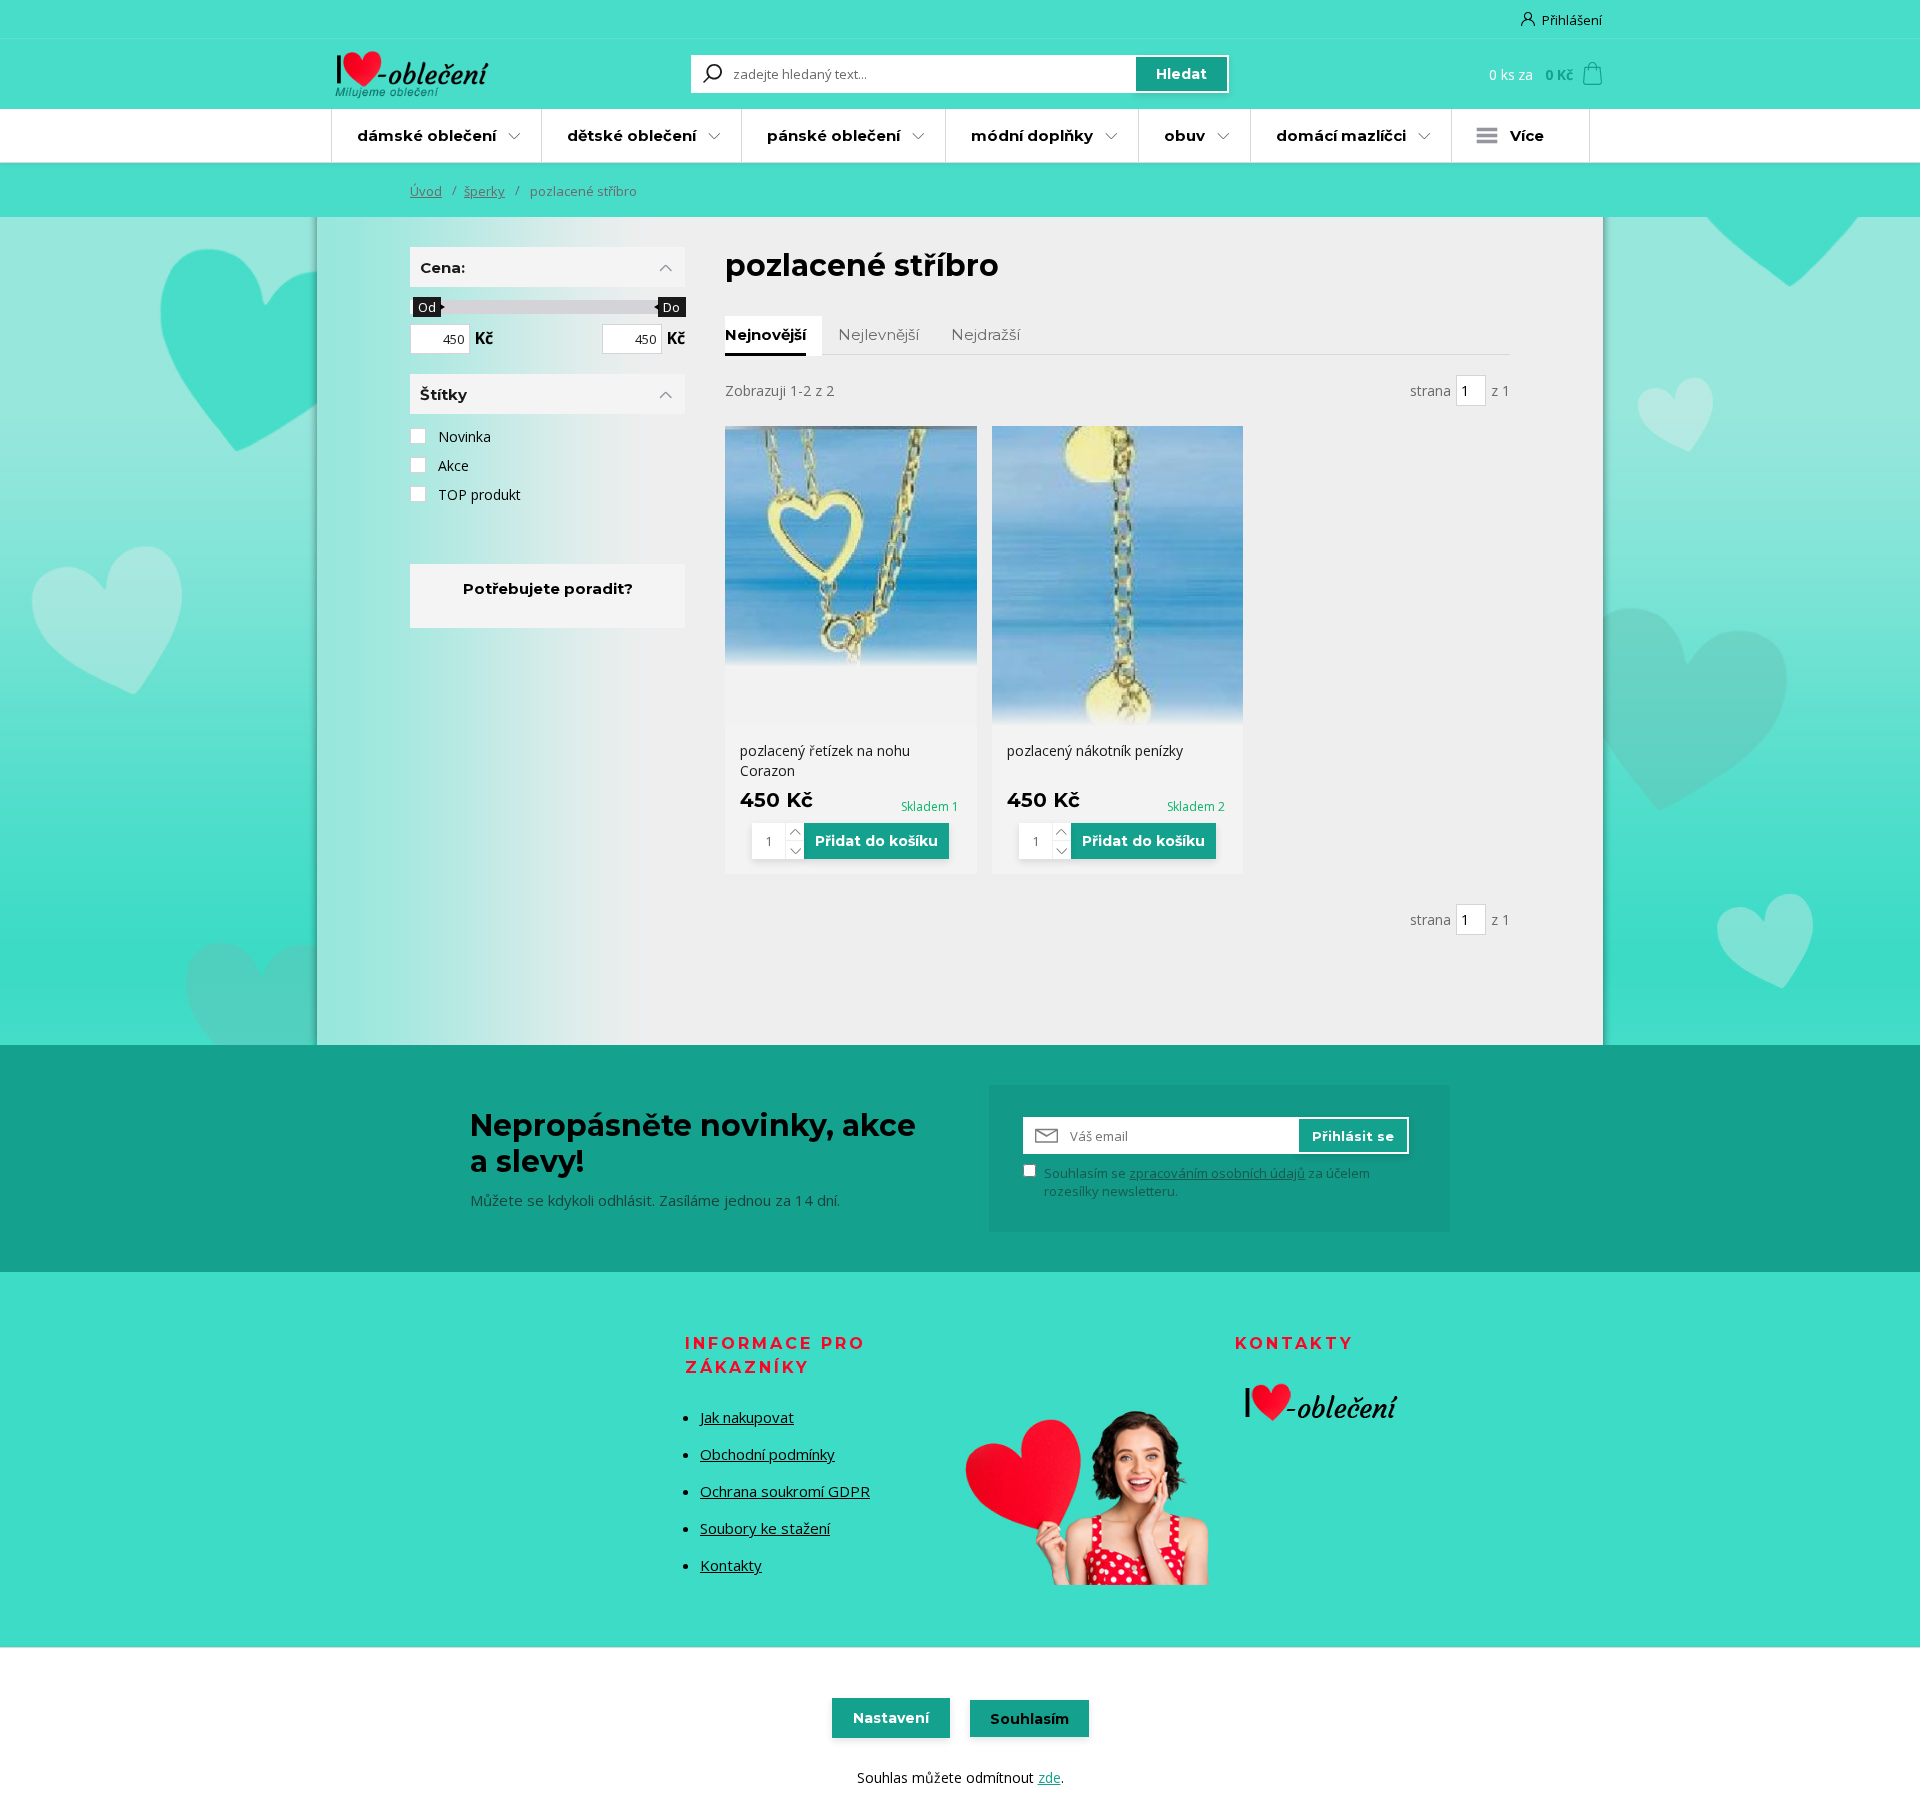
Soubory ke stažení (765, 1528)
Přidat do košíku (876, 841)
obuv (1184, 135)
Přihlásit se (1353, 1136)
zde (1049, 1777)
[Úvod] (432, 74)
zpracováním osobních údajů (1217, 1173)
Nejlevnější (878, 334)
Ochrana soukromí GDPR (785, 1491)
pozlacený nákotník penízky (1095, 750)
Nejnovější (765, 334)
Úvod (426, 191)
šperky (484, 191)
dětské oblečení (631, 135)
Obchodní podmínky (767, 1454)
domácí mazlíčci (1341, 135)
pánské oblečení (833, 135)
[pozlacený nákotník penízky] (1118, 576)
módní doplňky (1032, 135)
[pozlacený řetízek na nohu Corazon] (851, 546)
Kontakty (731, 1565)
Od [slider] (426, 307)
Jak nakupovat (747, 1417)
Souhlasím (1029, 1719)
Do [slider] (671, 307)
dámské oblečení (426, 135)
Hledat (1181, 74)
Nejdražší (985, 334)
